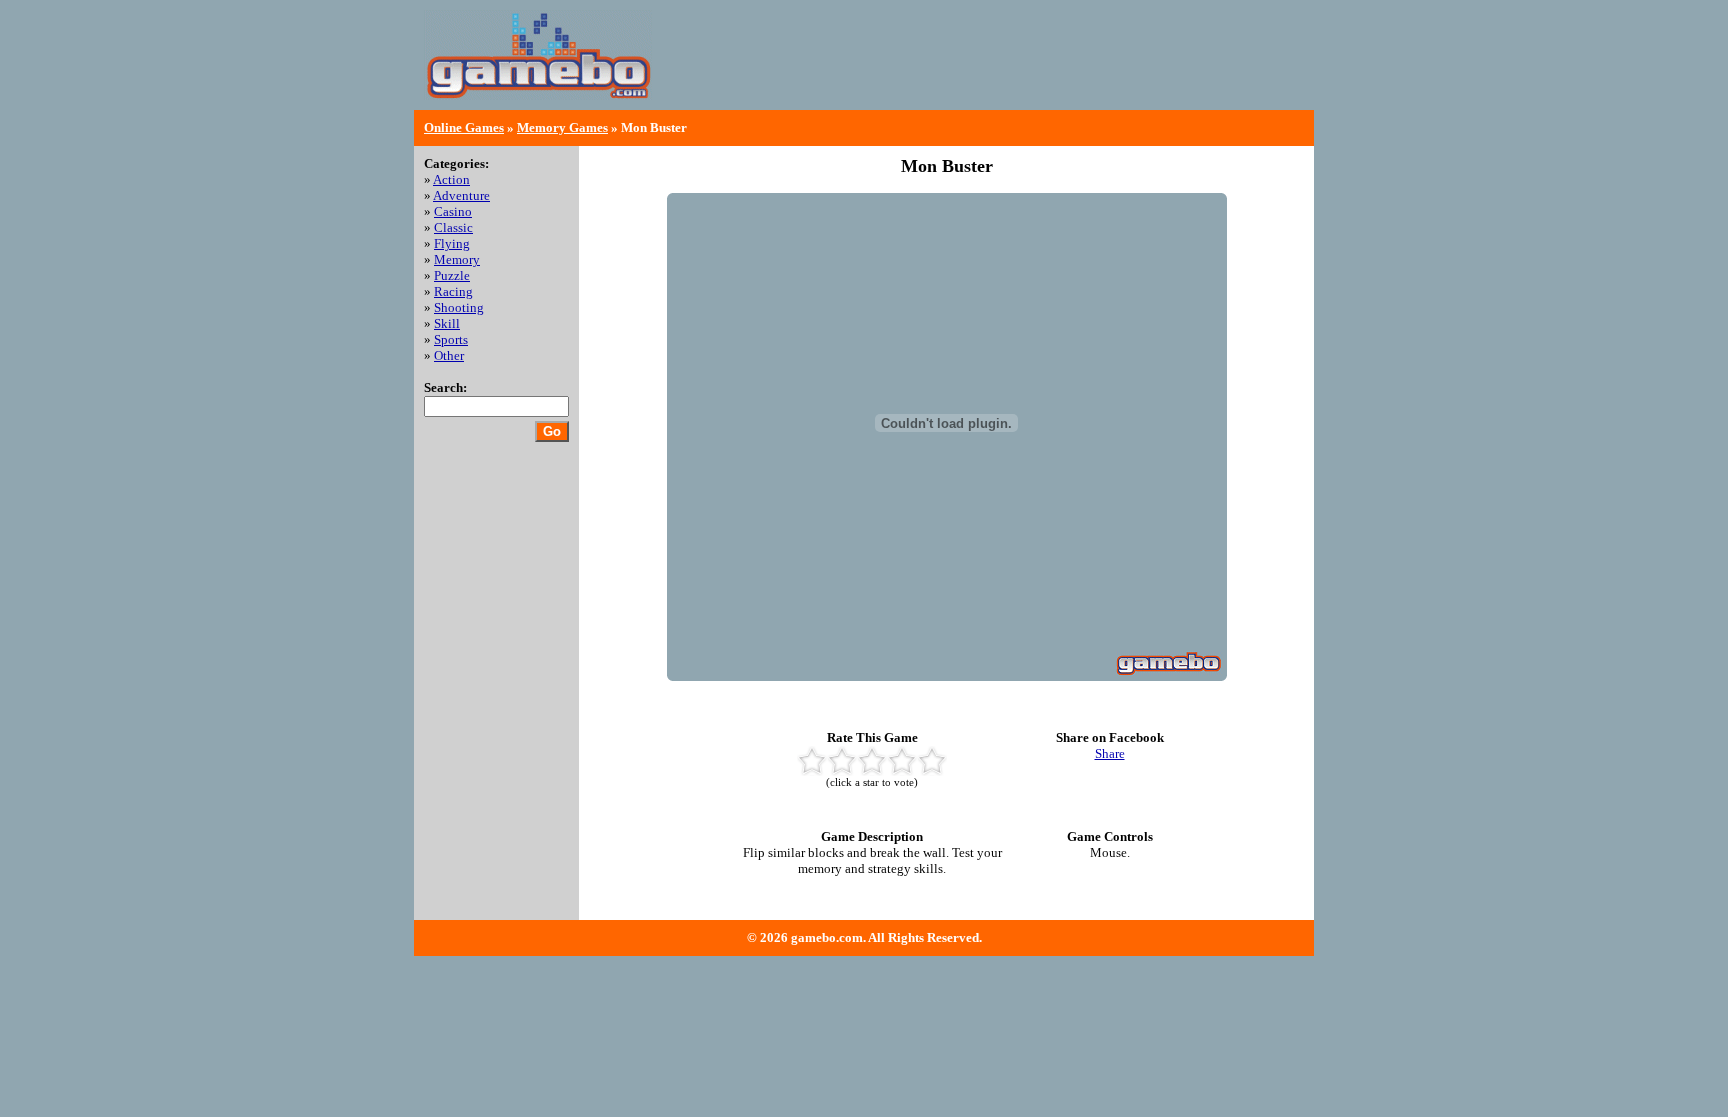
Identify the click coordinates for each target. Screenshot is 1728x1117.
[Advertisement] (1070, 70)
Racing (453, 291)
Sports (451, 339)
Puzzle (452, 275)
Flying (452, 243)
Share (1110, 753)
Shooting (459, 307)
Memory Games (562, 127)
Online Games (464, 127)
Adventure (461, 195)
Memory (457, 259)
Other (449, 355)
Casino (453, 211)
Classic (453, 227)
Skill (447, 323)
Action (451, 179)
